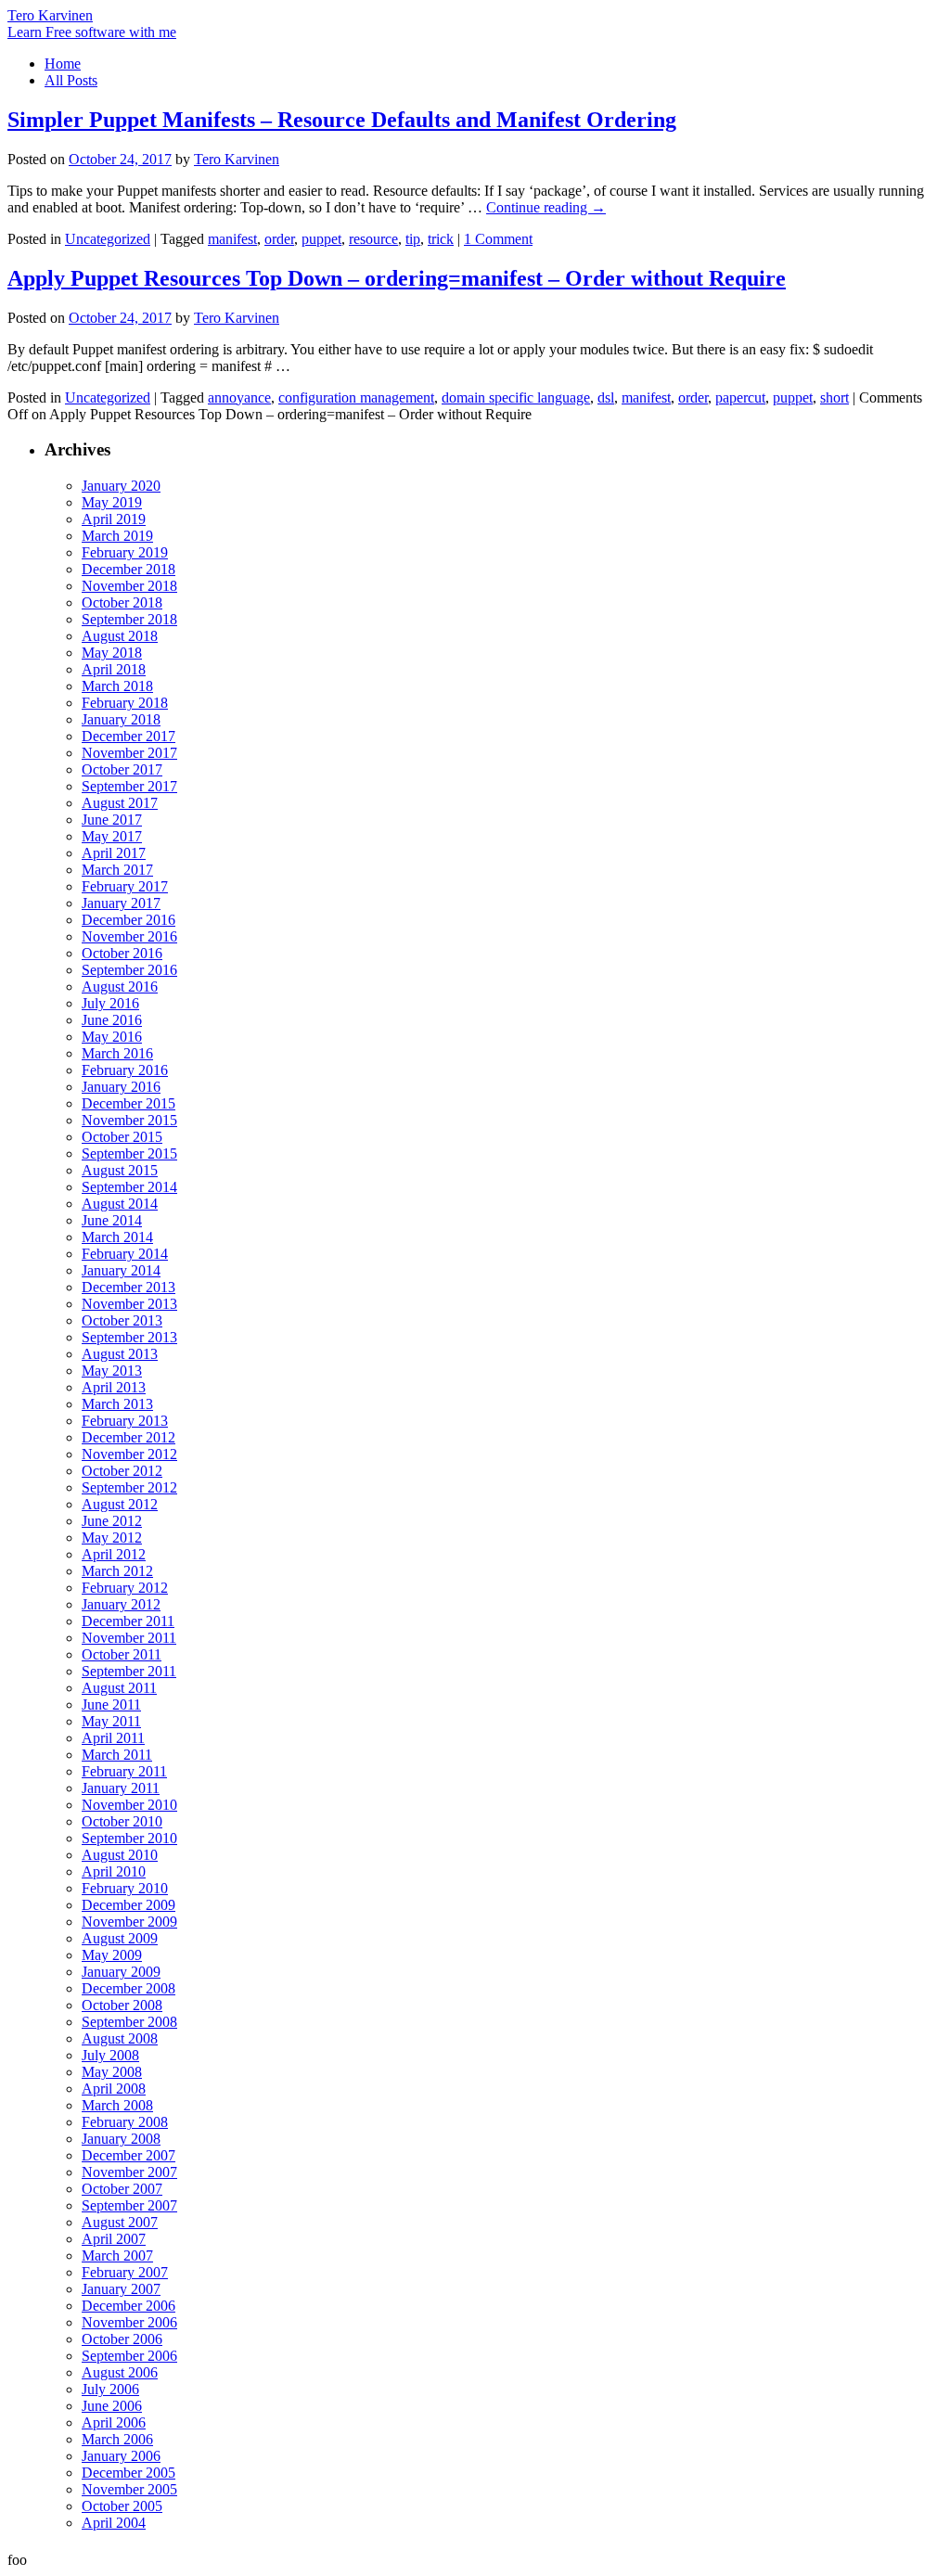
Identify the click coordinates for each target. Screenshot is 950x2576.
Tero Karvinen (50, 15)
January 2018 (121, 719)
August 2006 (120, 2372)
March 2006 (117, 2439)
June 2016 (112, 1020)
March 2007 (117, 2256)
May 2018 (112, 653)
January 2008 (121, 2139)
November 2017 (129, 753)
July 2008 (110, 2055)
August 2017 (120, 803)
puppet (321, 239)
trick (441, 239)
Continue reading (546, 207)
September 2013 (129, 1337)
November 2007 (129, 2172)
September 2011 (129, 1671)
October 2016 (122, 953)
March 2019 (117, 536)
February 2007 (125, 2272)
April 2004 (114, 2523)
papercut (740, 397)
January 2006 (121, 2456)
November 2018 (129, 586)
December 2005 (128, 2473)
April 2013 (114, 1387)
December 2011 (128, 1621)
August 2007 (120, 2222)
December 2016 (128, 920)
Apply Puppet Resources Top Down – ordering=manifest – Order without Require (397, 278)
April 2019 (114, 519)
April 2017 (114, 853)
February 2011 (124, 1771)
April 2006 (114, 2422)
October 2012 (122, 1471)
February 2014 (125, 1254)
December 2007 (128, 2155)
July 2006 (110, 2389)
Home (63, 64)
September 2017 (129, 786)
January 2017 (121, 903)
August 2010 (120, 1855)
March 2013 (117, 1404)
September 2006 (129, 2356)
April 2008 (114, 2089)
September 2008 (129, 2022)
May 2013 (112, 1371)
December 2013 (128, 1287)
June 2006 (112, 2406)
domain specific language (516, 397)
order (279, 239)
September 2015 (129, 1153)
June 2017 (112, 820)
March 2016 (117, 1053)
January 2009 (121, 1972)
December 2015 (128, 1103)
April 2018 (114, 669)
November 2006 (129, 2322)
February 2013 (125, 1421)
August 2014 (120, 1204)
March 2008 (117, 2105)
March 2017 (117, 870)
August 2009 (120, 1938)
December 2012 (128, 1437)
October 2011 (122, 1654)
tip (413, 239)
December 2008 (128, 1988)
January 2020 (121, 486)
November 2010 (129, 1805)
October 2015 (122, 1137)
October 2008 (122, 2005)
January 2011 (121, 1788)
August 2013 (120, 1354)
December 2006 (128, 2306)
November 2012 (129, 1454)
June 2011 (111, 1705)
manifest (232, 239)
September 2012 (129, 1487)
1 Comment (498, 239)
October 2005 (122, 2506)
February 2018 (125, 703)
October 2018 (122, 602)
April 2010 (114, 1871)
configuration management (356, 397)
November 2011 (129, 1638)
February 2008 (125, 2122)
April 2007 (114, 2239)
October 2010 (122, 1821)
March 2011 (117, 1755)
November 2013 (129, 1304)
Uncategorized (108, 239)
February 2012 (125, 1588)
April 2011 (113, 1738)
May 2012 (112, 1538)
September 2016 (129, 970)
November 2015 (129, 1120)
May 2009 (112, 1955)
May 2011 (111, 1721)
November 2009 (129, 1922)
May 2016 (112, 1037)
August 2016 (120, 987)
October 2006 (122, 2339)
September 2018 (129, 619)
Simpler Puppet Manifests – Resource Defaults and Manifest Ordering (342, 120)
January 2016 (121, 1087)
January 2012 (121, 1604)
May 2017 (112, 836)
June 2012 (112, 1521)
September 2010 (129, 1838)
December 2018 (128, 569)
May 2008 (112, 2072)
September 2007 (129, 2205)
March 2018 (117, 686)
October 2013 (122, 1320)
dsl (606, 397)
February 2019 (125, 552)
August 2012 (120, 1504)
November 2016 (129, 936)
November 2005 (129, 2489)
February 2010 (125, 1888)
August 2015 (120, 1170)
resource (373, 239)
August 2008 (120, 2038)
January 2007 (121, 2289)
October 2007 (122, 2189)
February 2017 (125, 886)
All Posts (71, 80)
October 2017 (122, 769)
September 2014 (129, 1187)
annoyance (239, 397)
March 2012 (117, 1571)
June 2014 (112, 1220)
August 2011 (119, 1688)
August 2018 (120, 636)
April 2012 (114, 1554)
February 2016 (125, 1070)
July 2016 (110, 1003)
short (834, 397)
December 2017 (128, 736)
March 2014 (117, 1237)
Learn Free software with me (92, 32)
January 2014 (121, 1270)
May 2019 (112, 502)
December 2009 (128, 1905)
